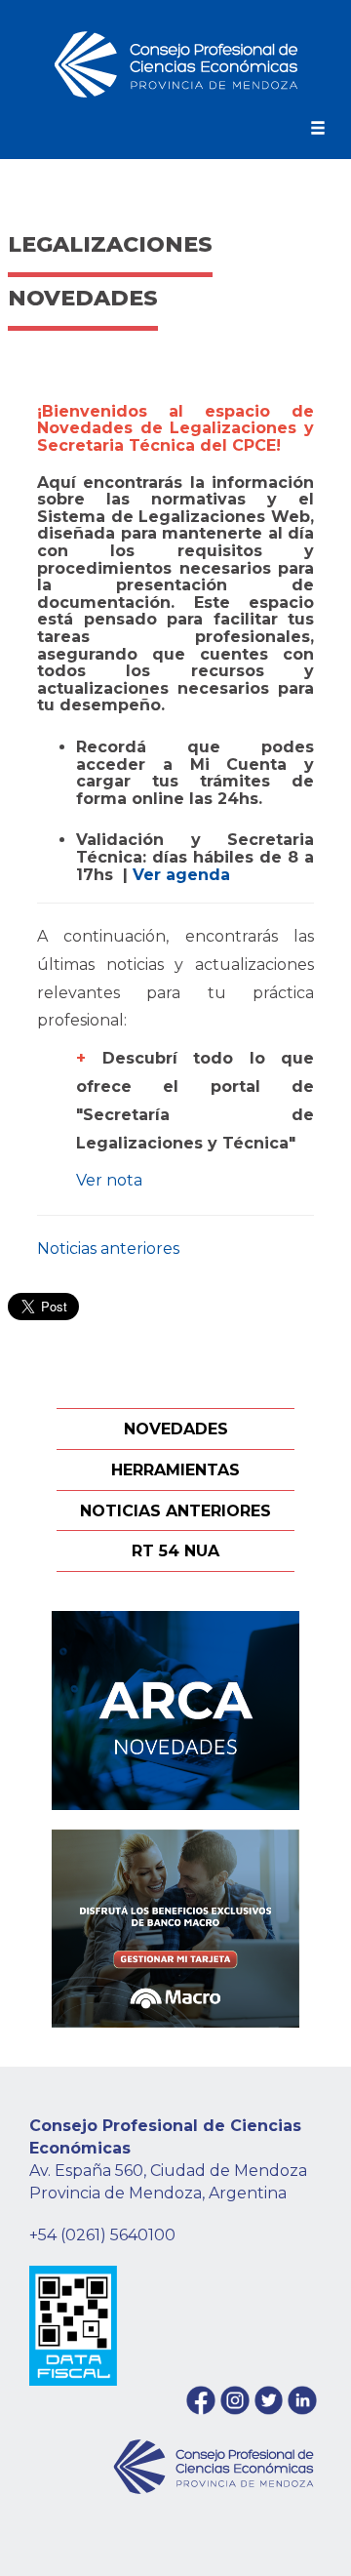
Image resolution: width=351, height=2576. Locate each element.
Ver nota (109, 1180)
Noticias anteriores (108, 1248)
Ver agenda (184, 875)
